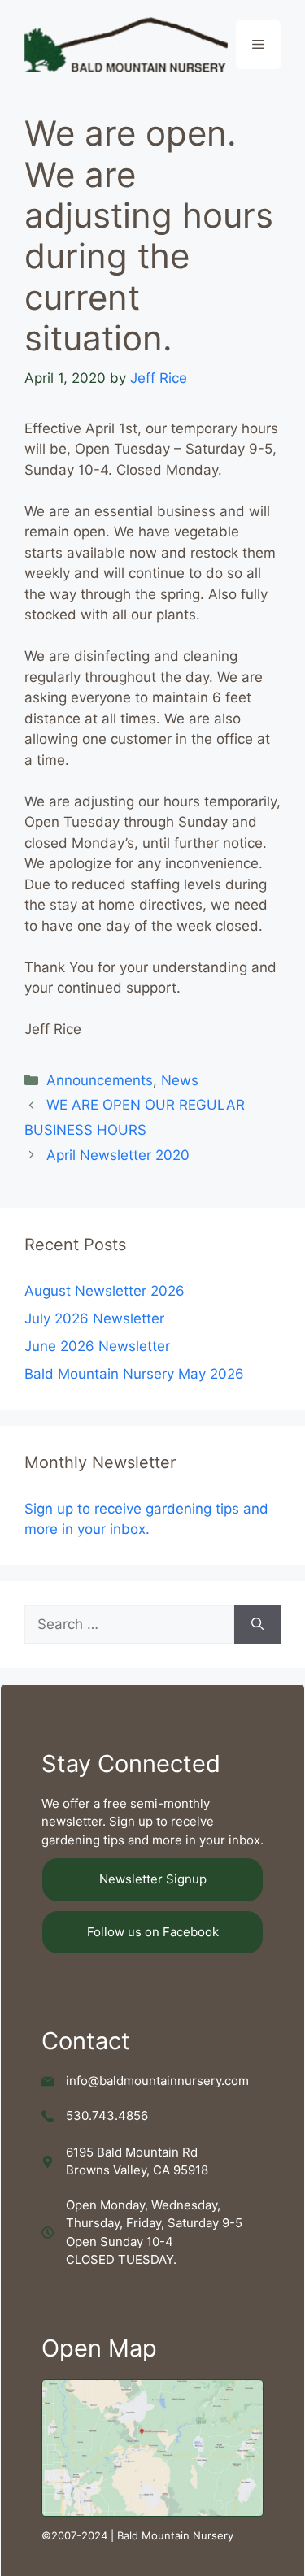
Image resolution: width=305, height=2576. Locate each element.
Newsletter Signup (153, 1879)
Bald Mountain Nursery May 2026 (134, 1374)
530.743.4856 (107, 2116)
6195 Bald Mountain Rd (132, 2152)
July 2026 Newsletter (94, 1318)
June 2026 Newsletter (97, 1346)
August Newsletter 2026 (105, 1291)
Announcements (100, 1080)
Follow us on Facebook (153, 1932)
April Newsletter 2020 (118, 1155)
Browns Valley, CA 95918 (137, 2170)
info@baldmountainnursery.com (157, 2081)
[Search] (257, 1625)
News (180, 1080)
